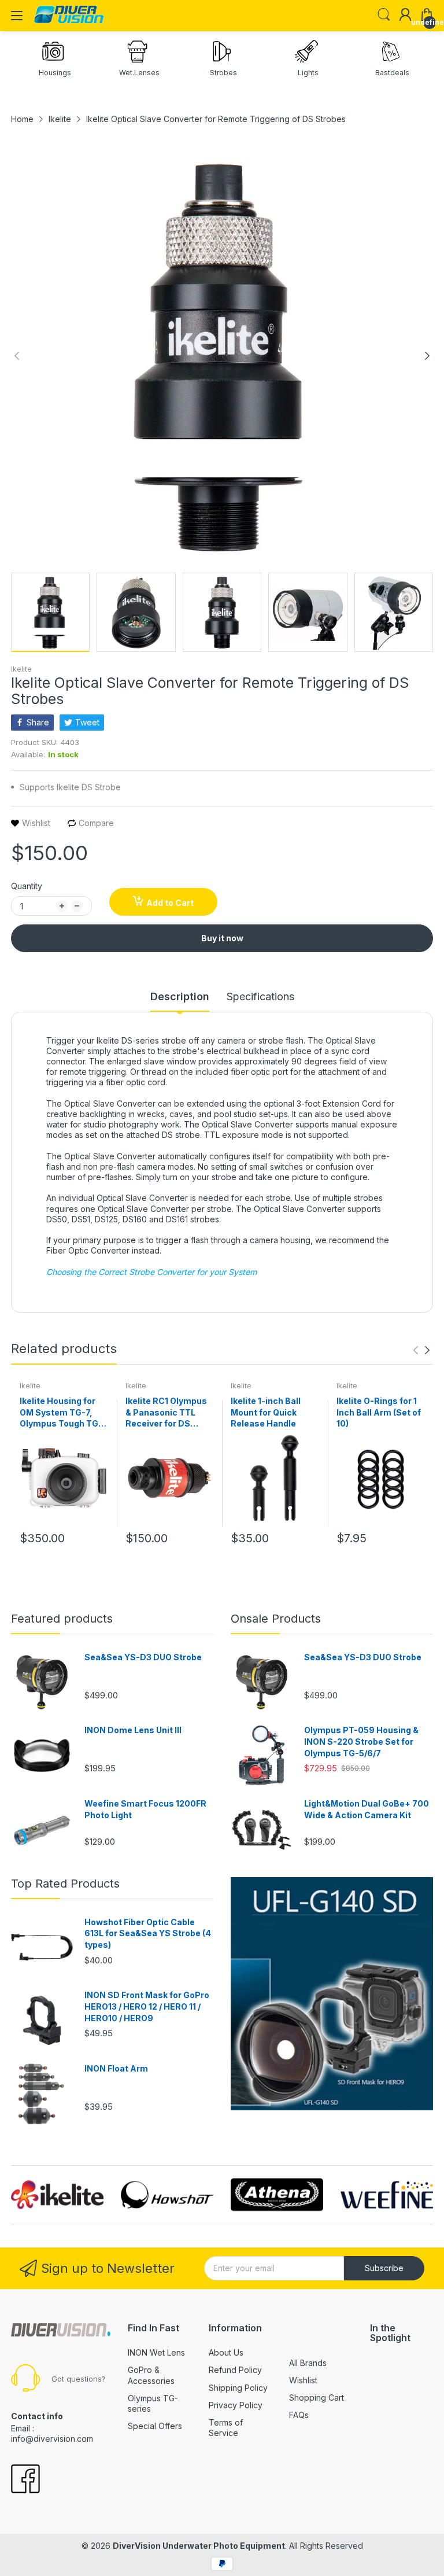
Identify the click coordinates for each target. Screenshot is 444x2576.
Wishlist (303, 2380)
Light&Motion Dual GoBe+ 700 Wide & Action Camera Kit (367, 1809)
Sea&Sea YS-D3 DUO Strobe (143, 1657)
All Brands (308, 2363)
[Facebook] (25, 2480)
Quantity (27, 886)
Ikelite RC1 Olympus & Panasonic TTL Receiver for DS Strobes (166, 1413)
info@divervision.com (52, 2439)
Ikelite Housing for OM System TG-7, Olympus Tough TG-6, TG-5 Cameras (61, 1413)
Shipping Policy (238, 2388)
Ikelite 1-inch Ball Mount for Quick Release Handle (266, 1412)
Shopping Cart (317, 2398)
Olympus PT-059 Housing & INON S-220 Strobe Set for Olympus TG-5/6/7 (361, 1741)
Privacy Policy (236, 2405)
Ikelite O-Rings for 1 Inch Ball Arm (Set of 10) (379, 1412)
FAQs (299, 2415)
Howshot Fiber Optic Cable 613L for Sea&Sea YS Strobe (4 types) (148, 1933)
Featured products (62, 1619)
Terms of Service (226, 2428)
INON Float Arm (116, 2068)
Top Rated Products (65, 1884)
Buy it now (222, 938)
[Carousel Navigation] (421, 1350)
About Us (226, 2352)
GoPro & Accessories (151, 2375)
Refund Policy (235, 2370)
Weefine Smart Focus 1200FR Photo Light (145, 1809)
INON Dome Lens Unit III (133, 1730)
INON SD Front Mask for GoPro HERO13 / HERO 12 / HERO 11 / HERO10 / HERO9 (147, 2006)
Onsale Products (276, 1619)
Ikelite (21, 669)
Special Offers (155, 2426)
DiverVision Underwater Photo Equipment (199, 2546)
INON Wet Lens (156, 2352)
